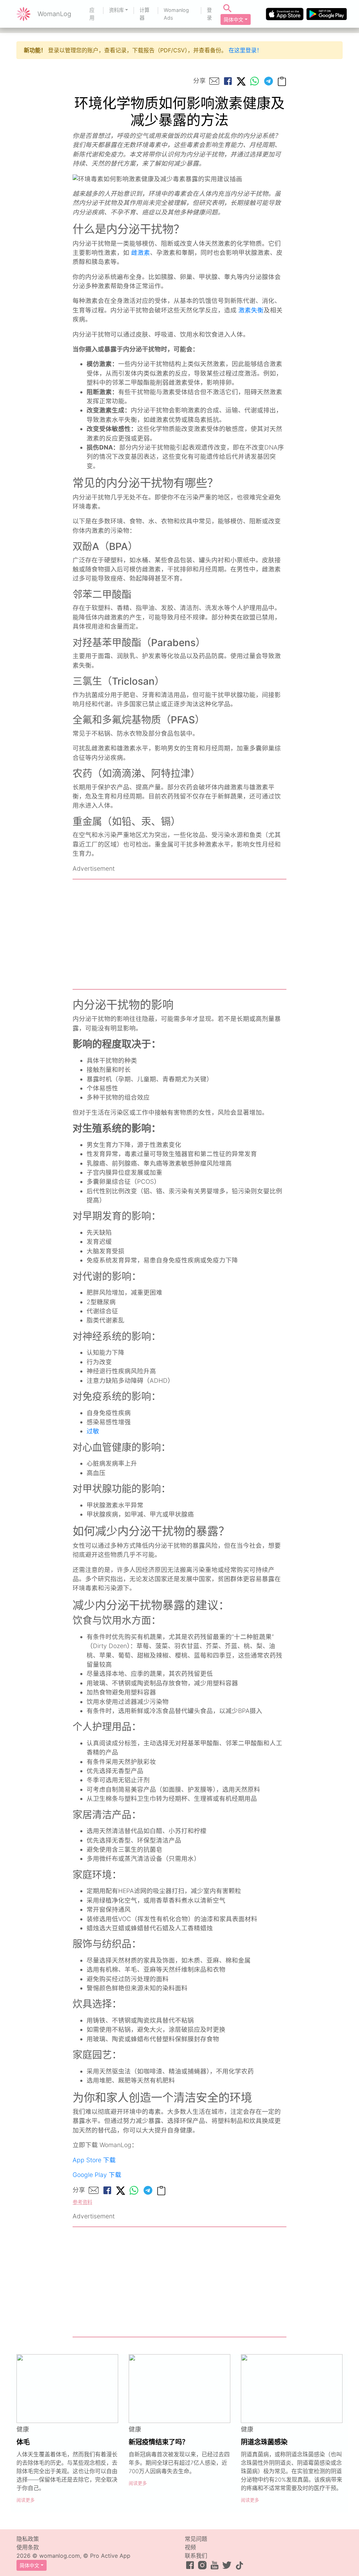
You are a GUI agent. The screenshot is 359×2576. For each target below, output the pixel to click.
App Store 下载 (94, 2160)
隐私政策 (28, 2539)
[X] (241, 81)
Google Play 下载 (97, 2175)
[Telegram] (269, 81)
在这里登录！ (245, 50)
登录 (209, 14)
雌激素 (141, 253)
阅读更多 (26, 2500)
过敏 (93, 1431)
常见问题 (196, 2539)
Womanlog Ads (176, 14)
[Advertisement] (179, 934)
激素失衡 (251, 310)
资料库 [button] (116, 10)
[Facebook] (228, 81)
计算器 (144, 14)
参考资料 (82, 2202)
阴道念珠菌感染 (264, 2442)
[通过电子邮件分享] (214, 81)
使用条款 (28, 2547)
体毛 (23, 2442)
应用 (92, 14)
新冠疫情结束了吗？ (159, 2442)
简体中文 (233, 19)
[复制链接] (282, 81)
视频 (190, 2547)
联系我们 (196, 2556)
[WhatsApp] (255, 81)
